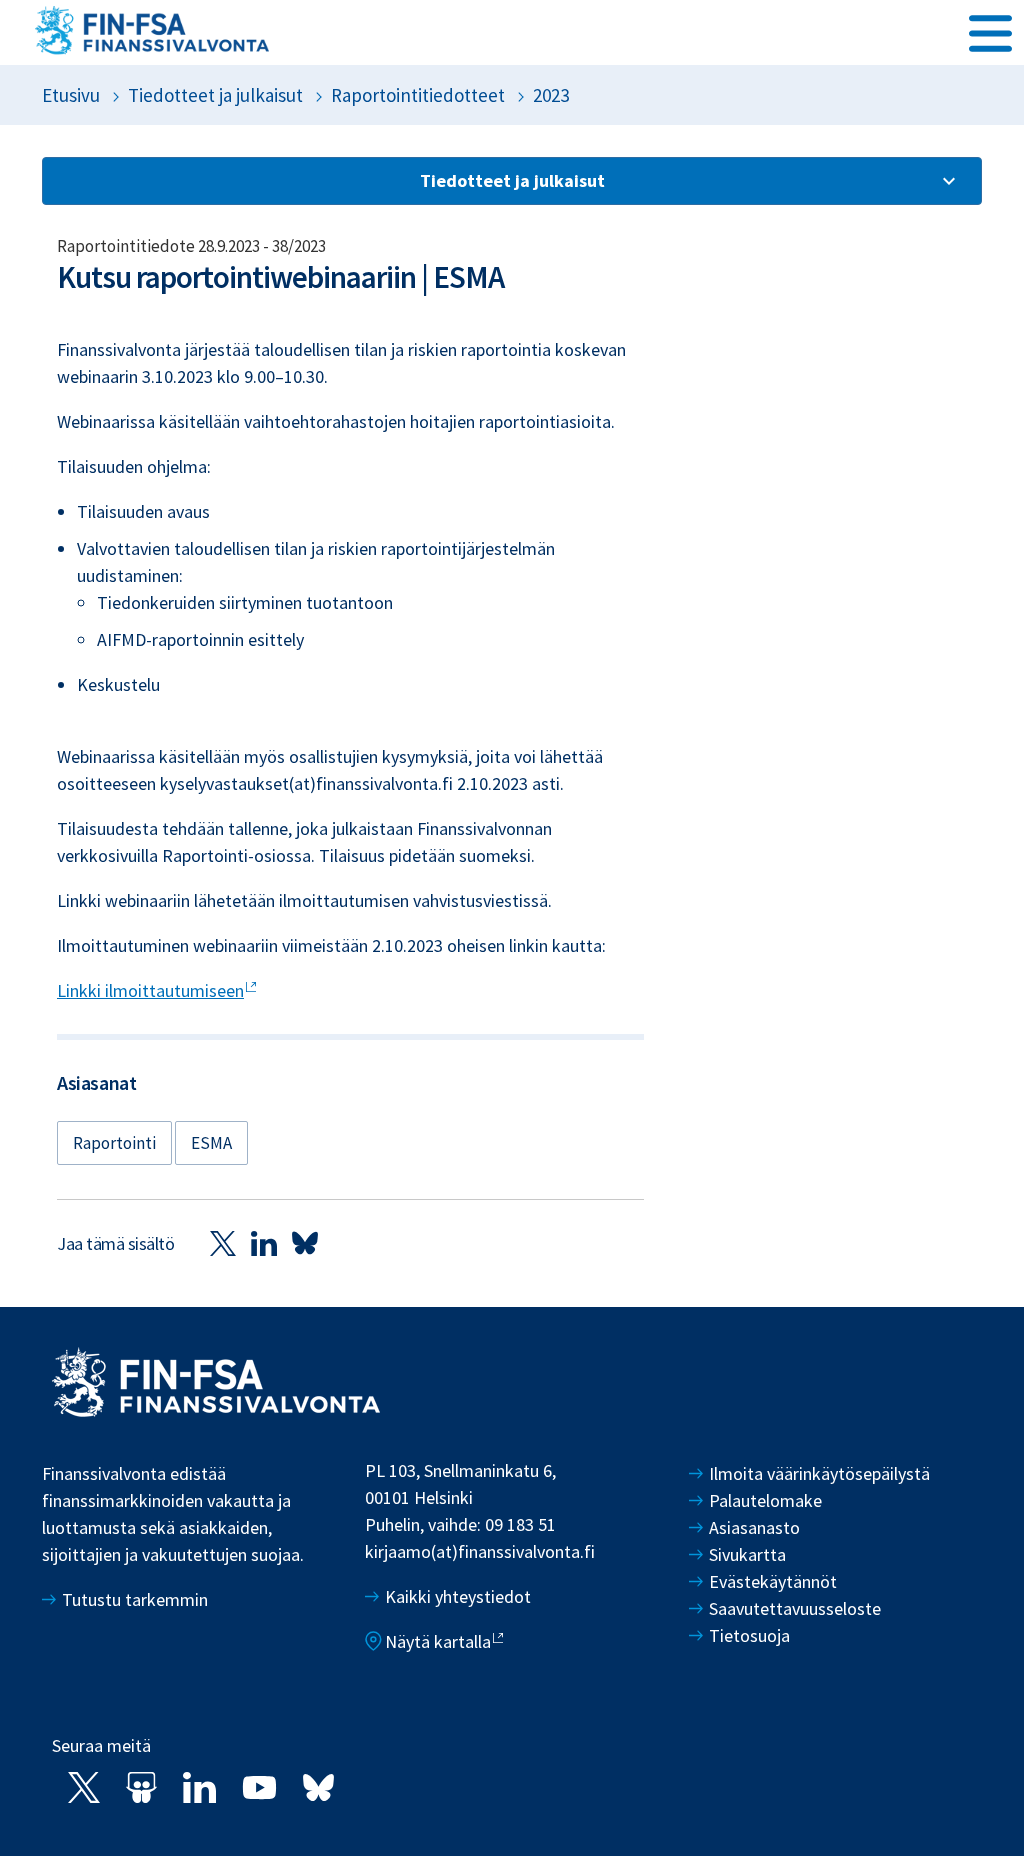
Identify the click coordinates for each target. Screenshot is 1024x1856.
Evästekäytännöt (773, 1581)
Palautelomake (765, 1500)
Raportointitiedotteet (418, 95)
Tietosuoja (749, 1635)
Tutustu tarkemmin (135, 1599)
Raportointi (114, 1143)
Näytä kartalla (438, 1641)
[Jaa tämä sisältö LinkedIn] (264, 1242)
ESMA (211, 1143)
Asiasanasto (754, 1527)
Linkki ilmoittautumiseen (150, 990)
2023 (551, 95)
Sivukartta (747, 1554)
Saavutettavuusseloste (795, 1608)
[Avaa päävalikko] (990, 31)
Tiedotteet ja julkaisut (215, 95)
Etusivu (71, 95)
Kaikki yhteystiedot (458, 1596)
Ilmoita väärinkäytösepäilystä (819, 1473)
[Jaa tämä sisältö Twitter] (223, 1242)
